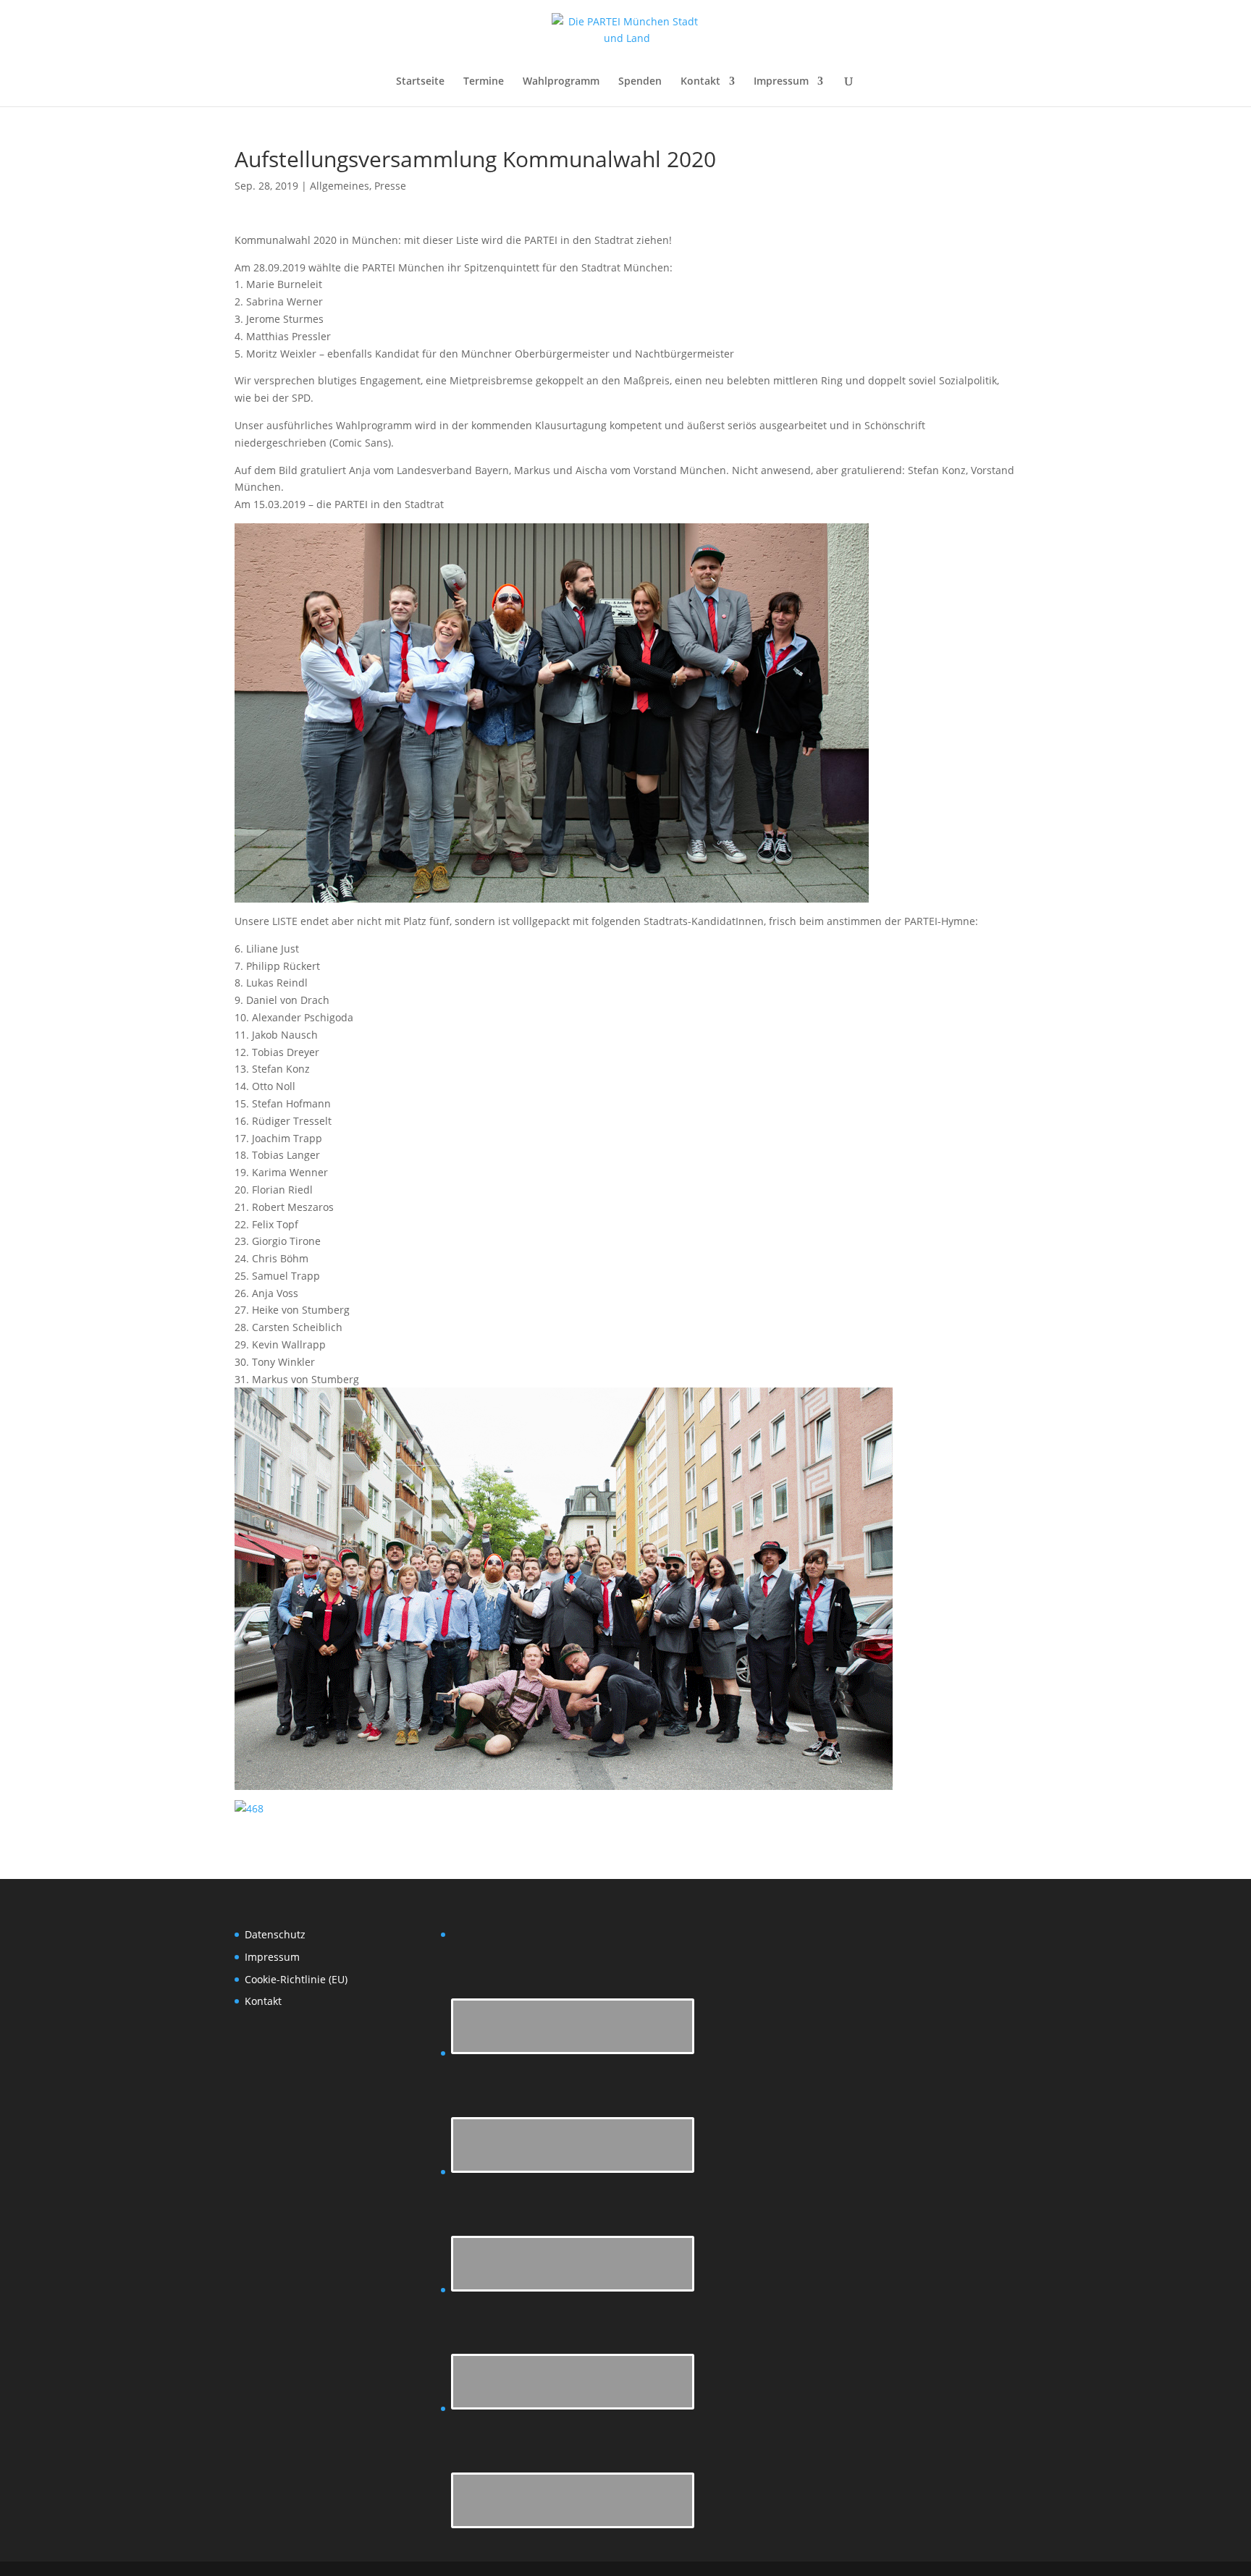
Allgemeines (340, 186)
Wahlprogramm (561, 82)
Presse (390, 186)
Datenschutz (275, 1934)
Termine (484, 82)
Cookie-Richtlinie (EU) (296, 1979)
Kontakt (700, 82)
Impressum (781, 82)
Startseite (420, 82)
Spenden (640, 82)
